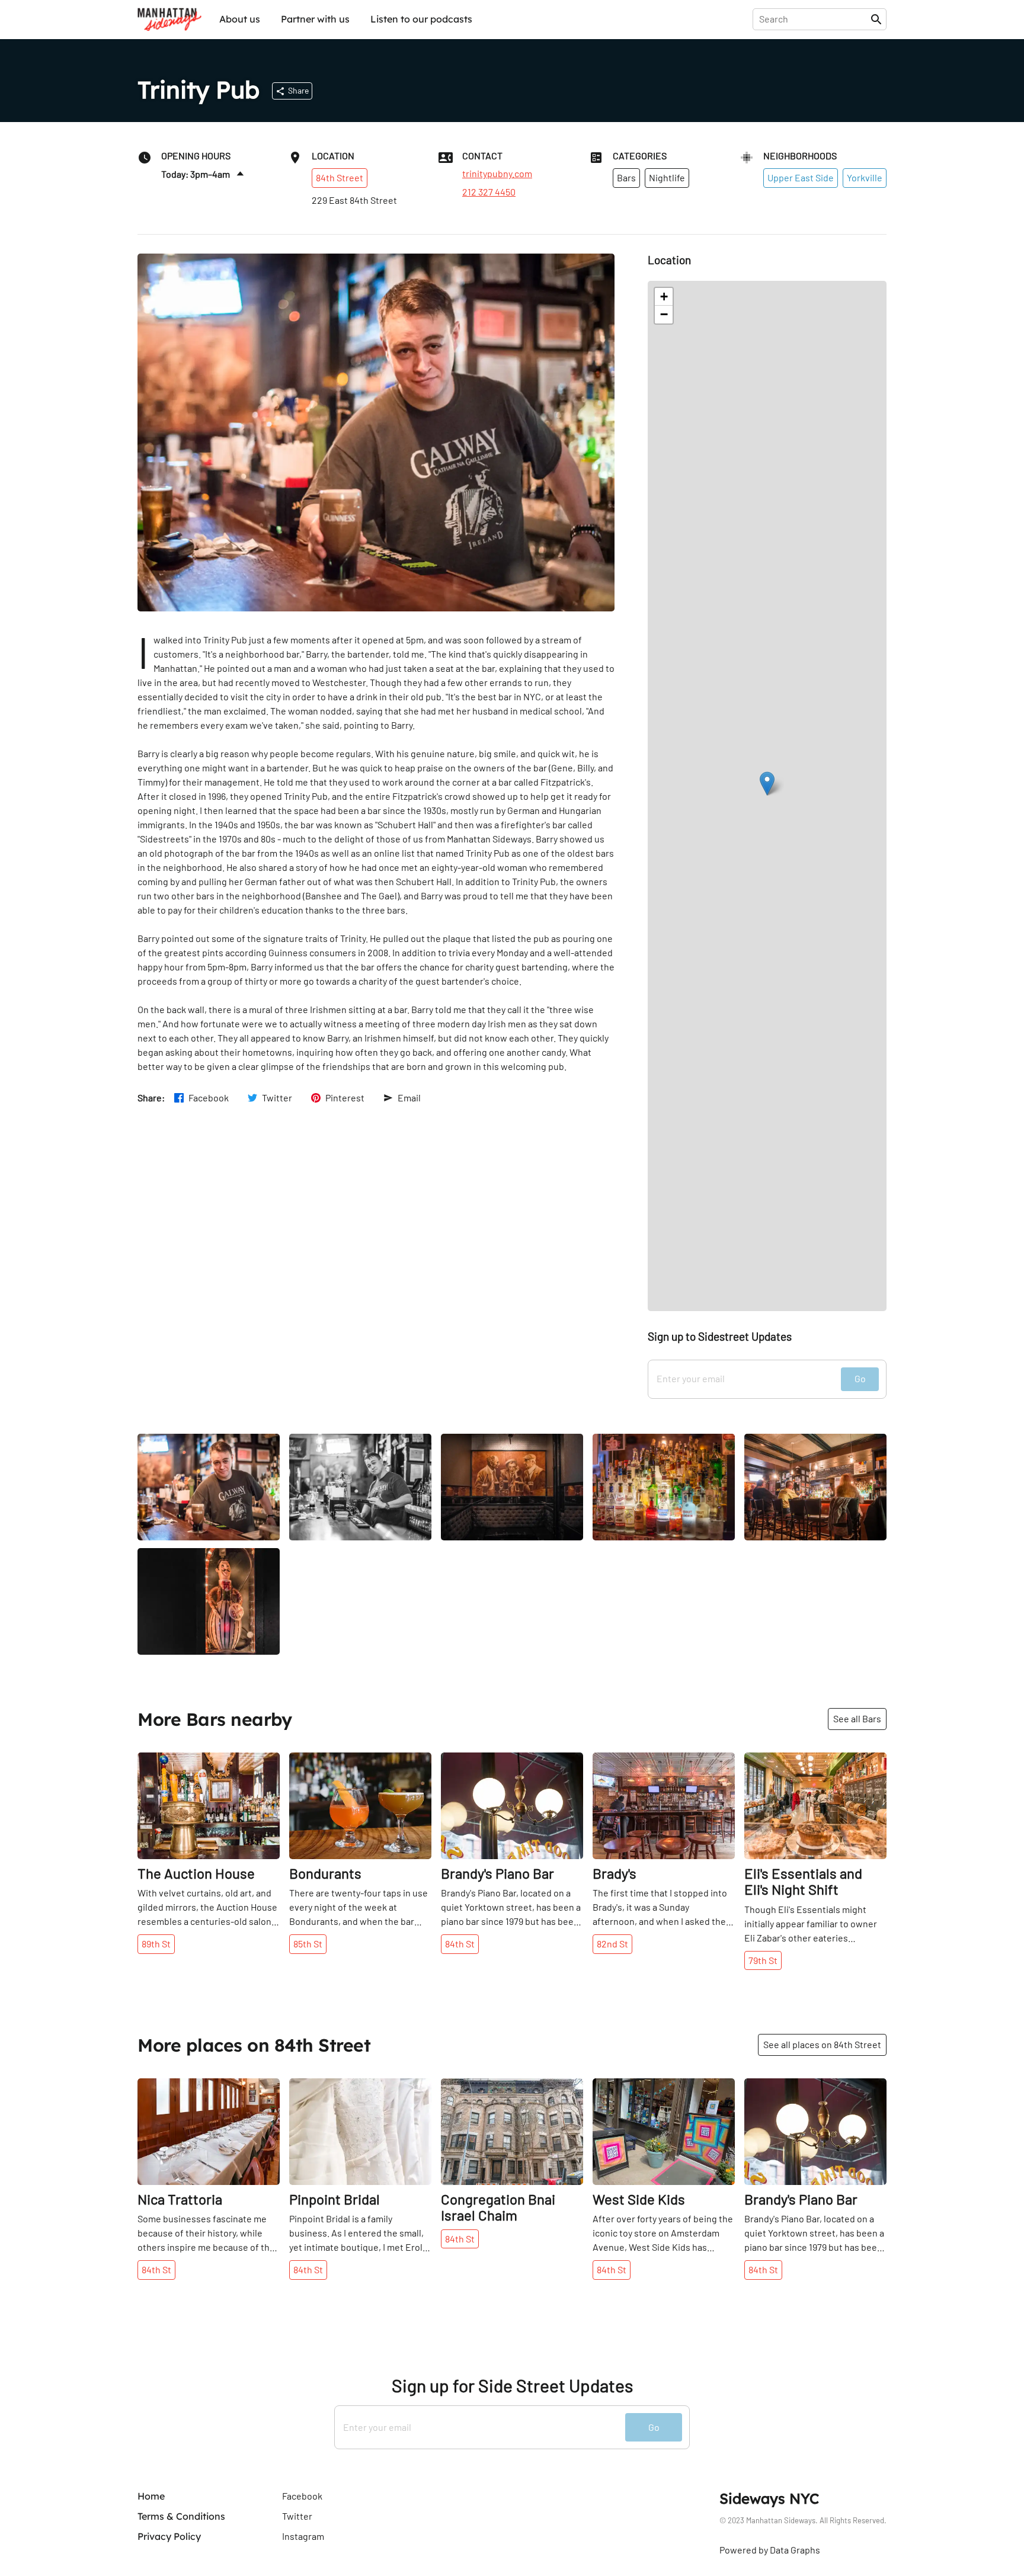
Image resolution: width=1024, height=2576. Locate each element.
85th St (308, 1944)
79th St (763, 1960)
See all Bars (857, 1718)
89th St (156, 1944)
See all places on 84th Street (822, 2044)
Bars (626, 177)
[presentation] (814, 19)
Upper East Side (801, 177)
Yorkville (865, 177)
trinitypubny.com (497, 174)
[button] (767, 784)
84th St (460, 1944)
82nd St (612, 1944)
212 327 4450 (489, 192)
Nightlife (667, 177)
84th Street (340, 177)
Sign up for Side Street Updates (512, 2386)
